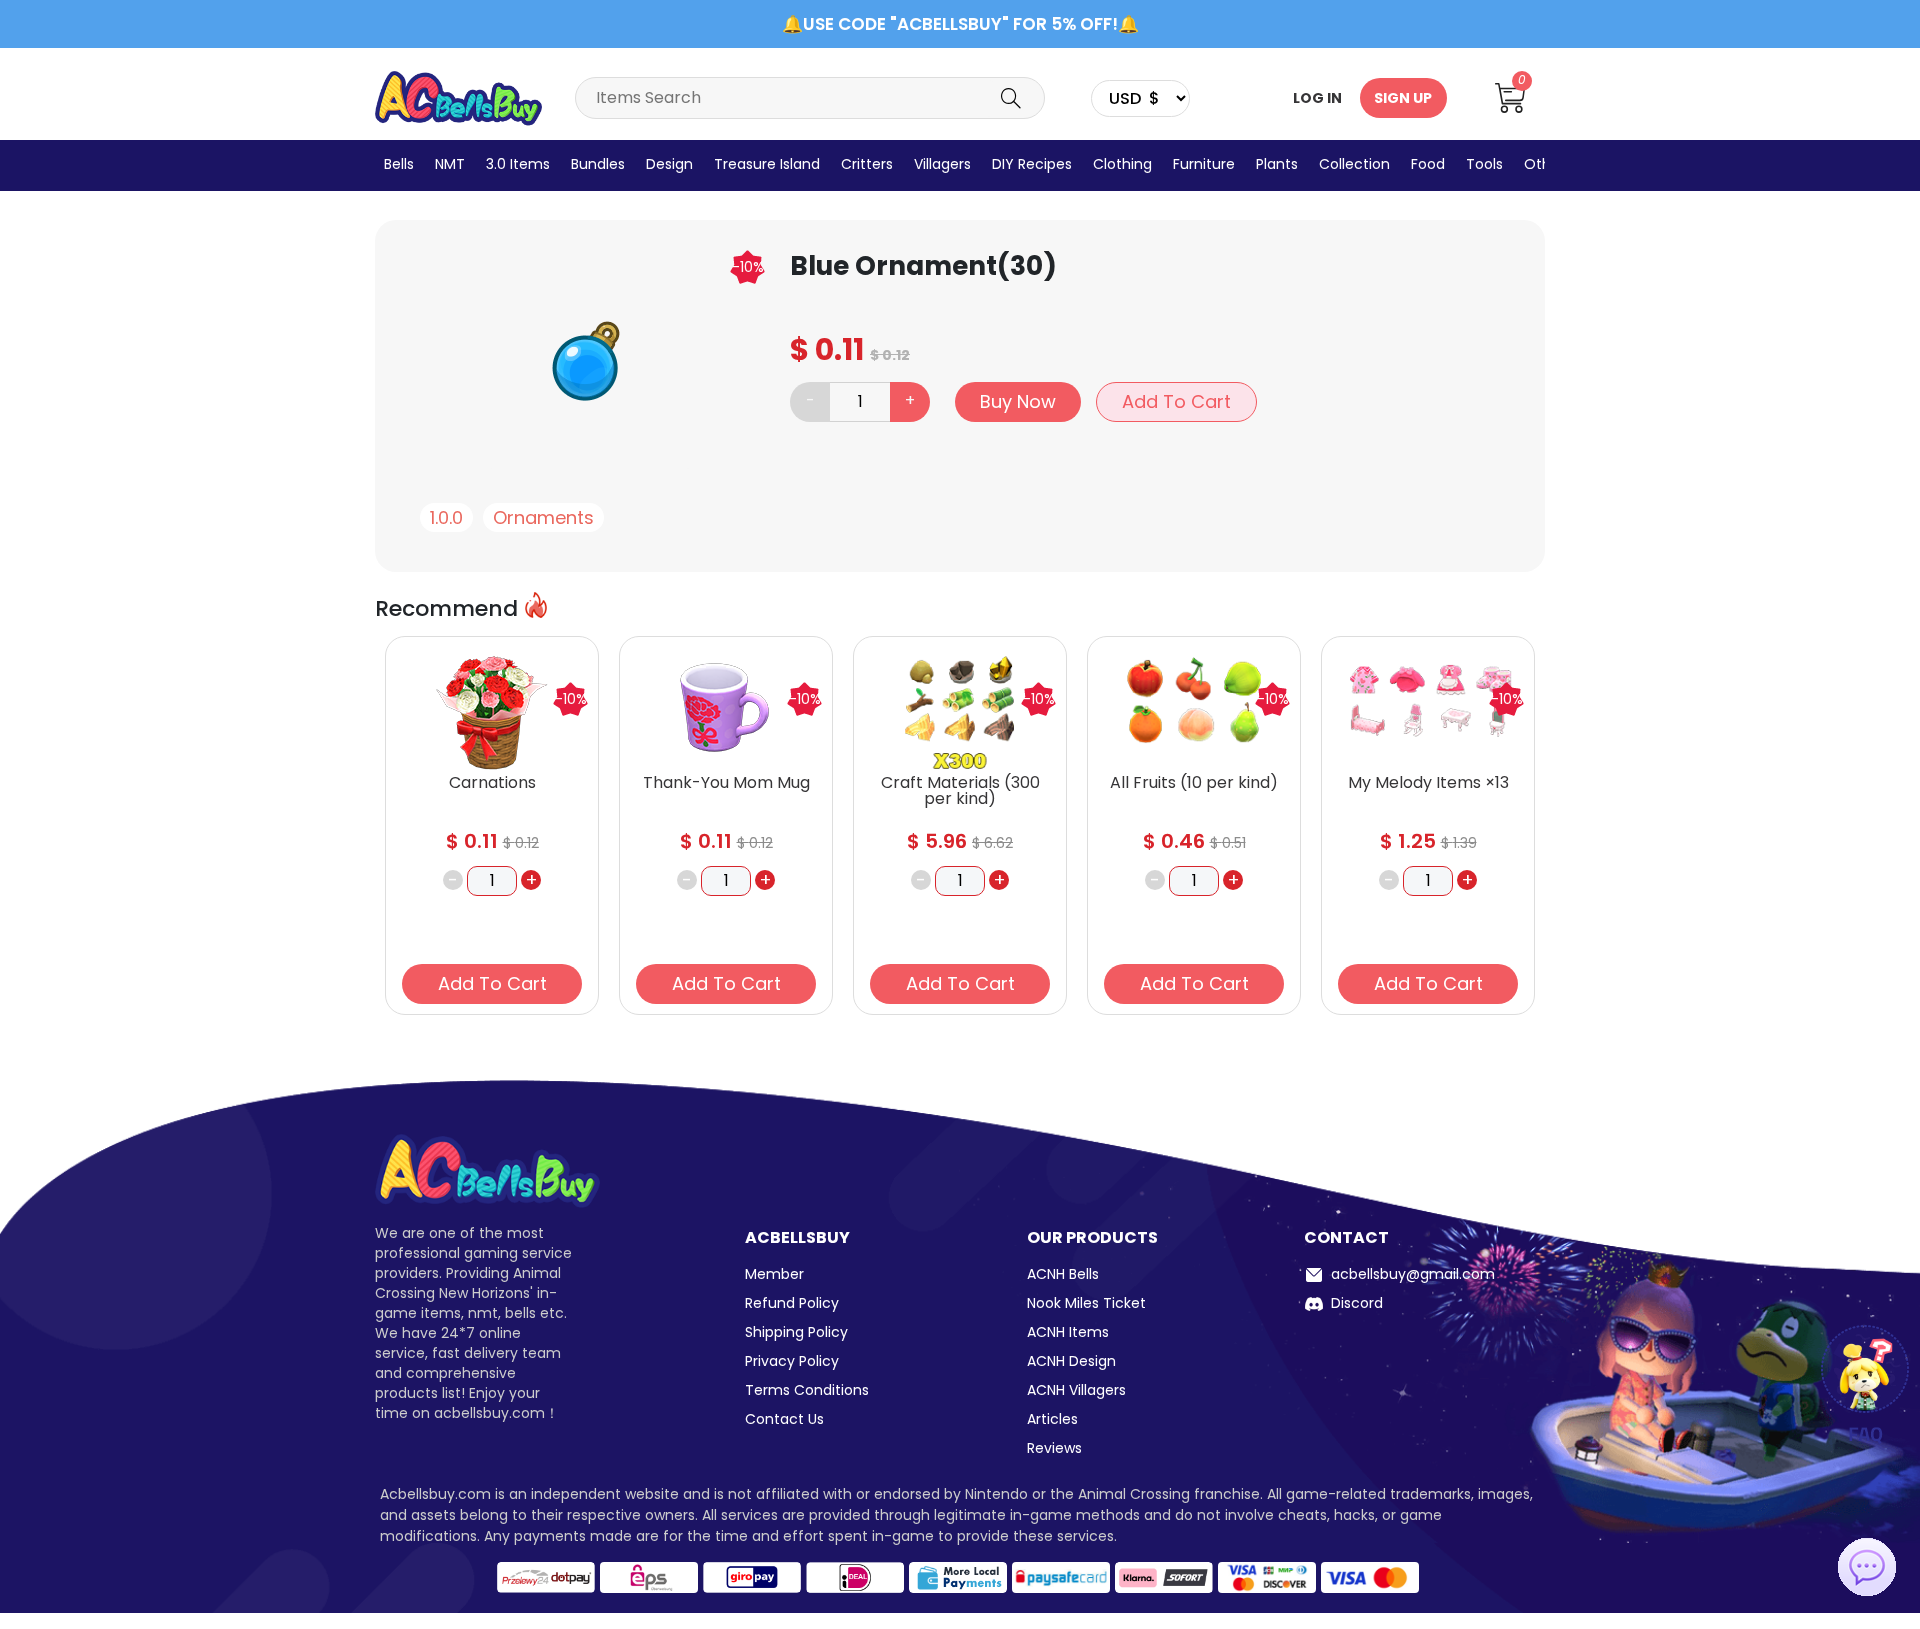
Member (774, 1274)
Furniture (1204, 164)
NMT (450, 164)
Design (669, 164)
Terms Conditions (807, 1390)
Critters (867, 164)
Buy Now (1018, 401)
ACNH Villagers (1076, 1390)
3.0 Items (518, 164)
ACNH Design (1071, 1361)
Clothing (1122, 164)
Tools (1484, 164)
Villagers (942, 164)
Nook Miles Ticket (1086, 1303)
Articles (1052, 1419)
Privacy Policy (792, 1361)
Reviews (1054, 1448)
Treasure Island (767, 164)
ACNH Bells (1063, 1274)
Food (1428, 164)
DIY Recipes (1032, 164)
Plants (1277, 164)
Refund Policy (792, 1303)
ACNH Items (1068, 1332)
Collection (1354, 164)
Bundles (598, 164)
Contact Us (784, 1419)
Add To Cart (1176, 401)
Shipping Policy (796, 1332)
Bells (399, 164)
